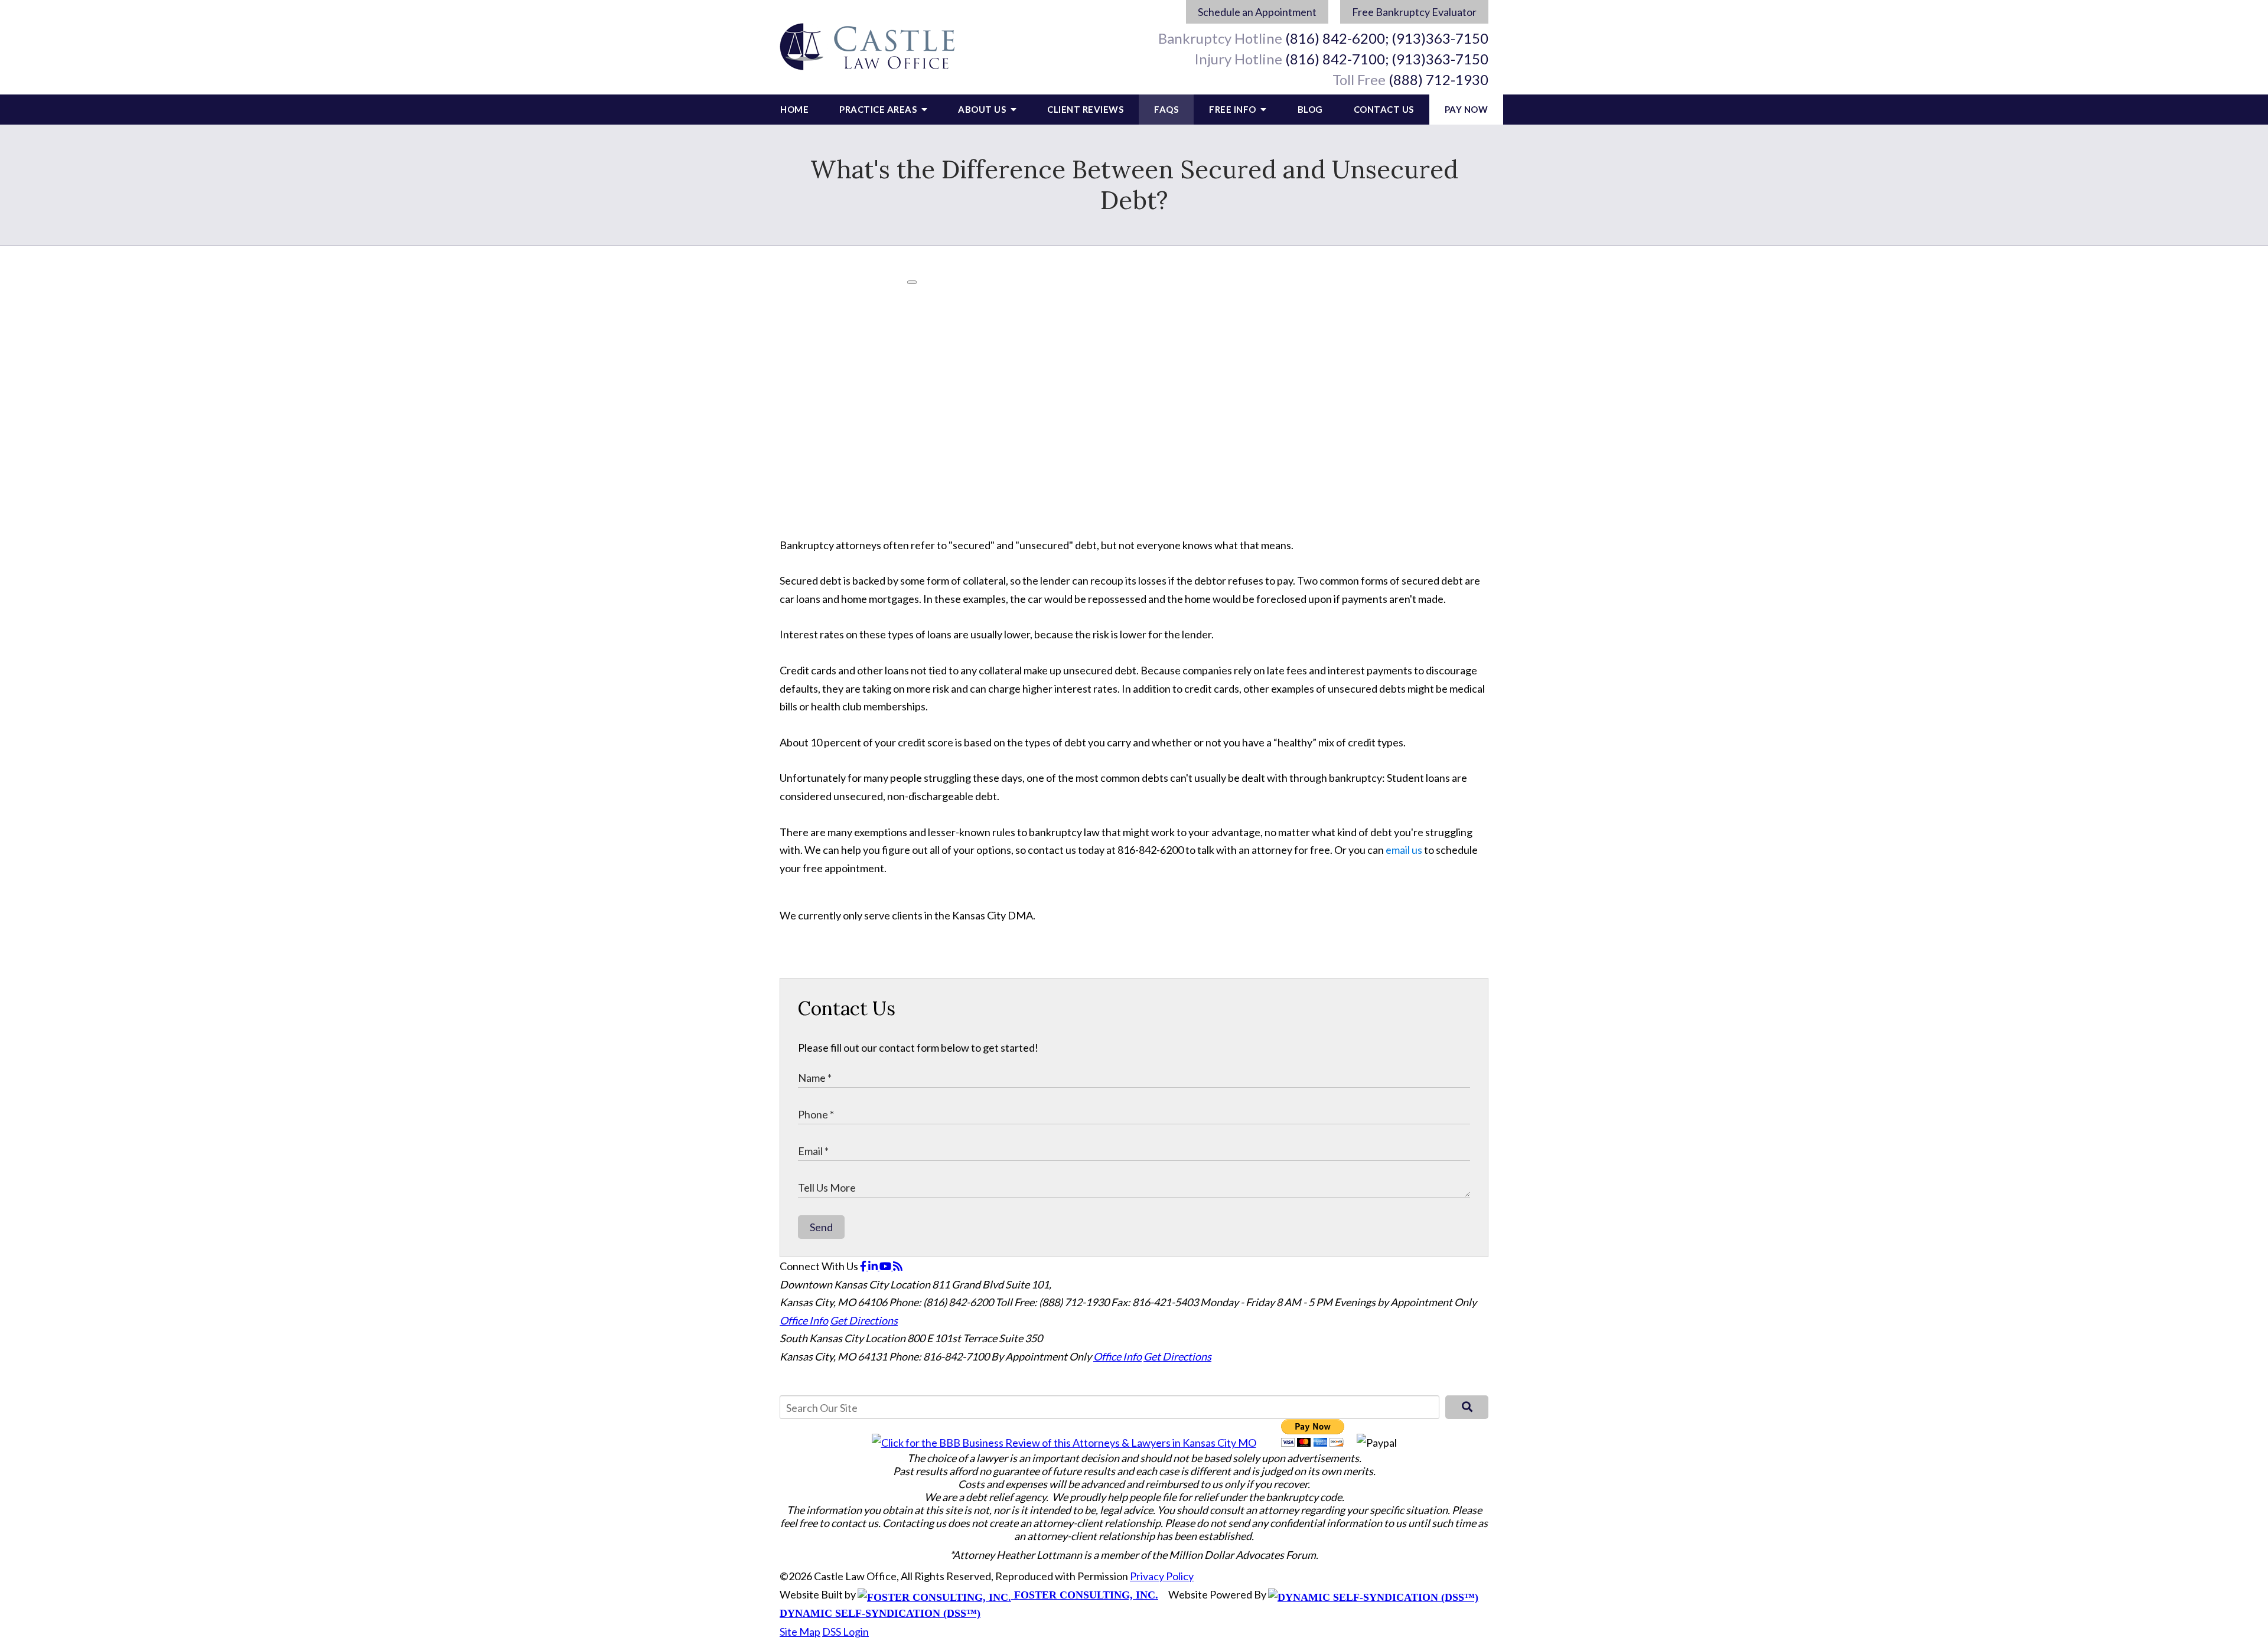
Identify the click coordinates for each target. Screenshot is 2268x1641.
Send (821, 1227)
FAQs (1166, 109)
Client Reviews (1085, 109)
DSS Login (845, 1632)
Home (794, 109)
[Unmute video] (2059, 1264)
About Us (983, 109)
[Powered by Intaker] (2168, 1616)
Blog (1310, 109)
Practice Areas (879, 109)
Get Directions (864, 1320)
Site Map (800, 1632)
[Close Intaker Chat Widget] (2229, 1264)
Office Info (804, 1320)
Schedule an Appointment (1257, 12)
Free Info (1234, 109)
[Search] (1467, 1407)
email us (1404, 850)
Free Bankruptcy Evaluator (1414, 12)
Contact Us (1384, 109)
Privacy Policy (1162, 1576)
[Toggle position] (2204, 1264)
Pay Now (1467, 109)
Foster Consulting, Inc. (1085, 1595)
